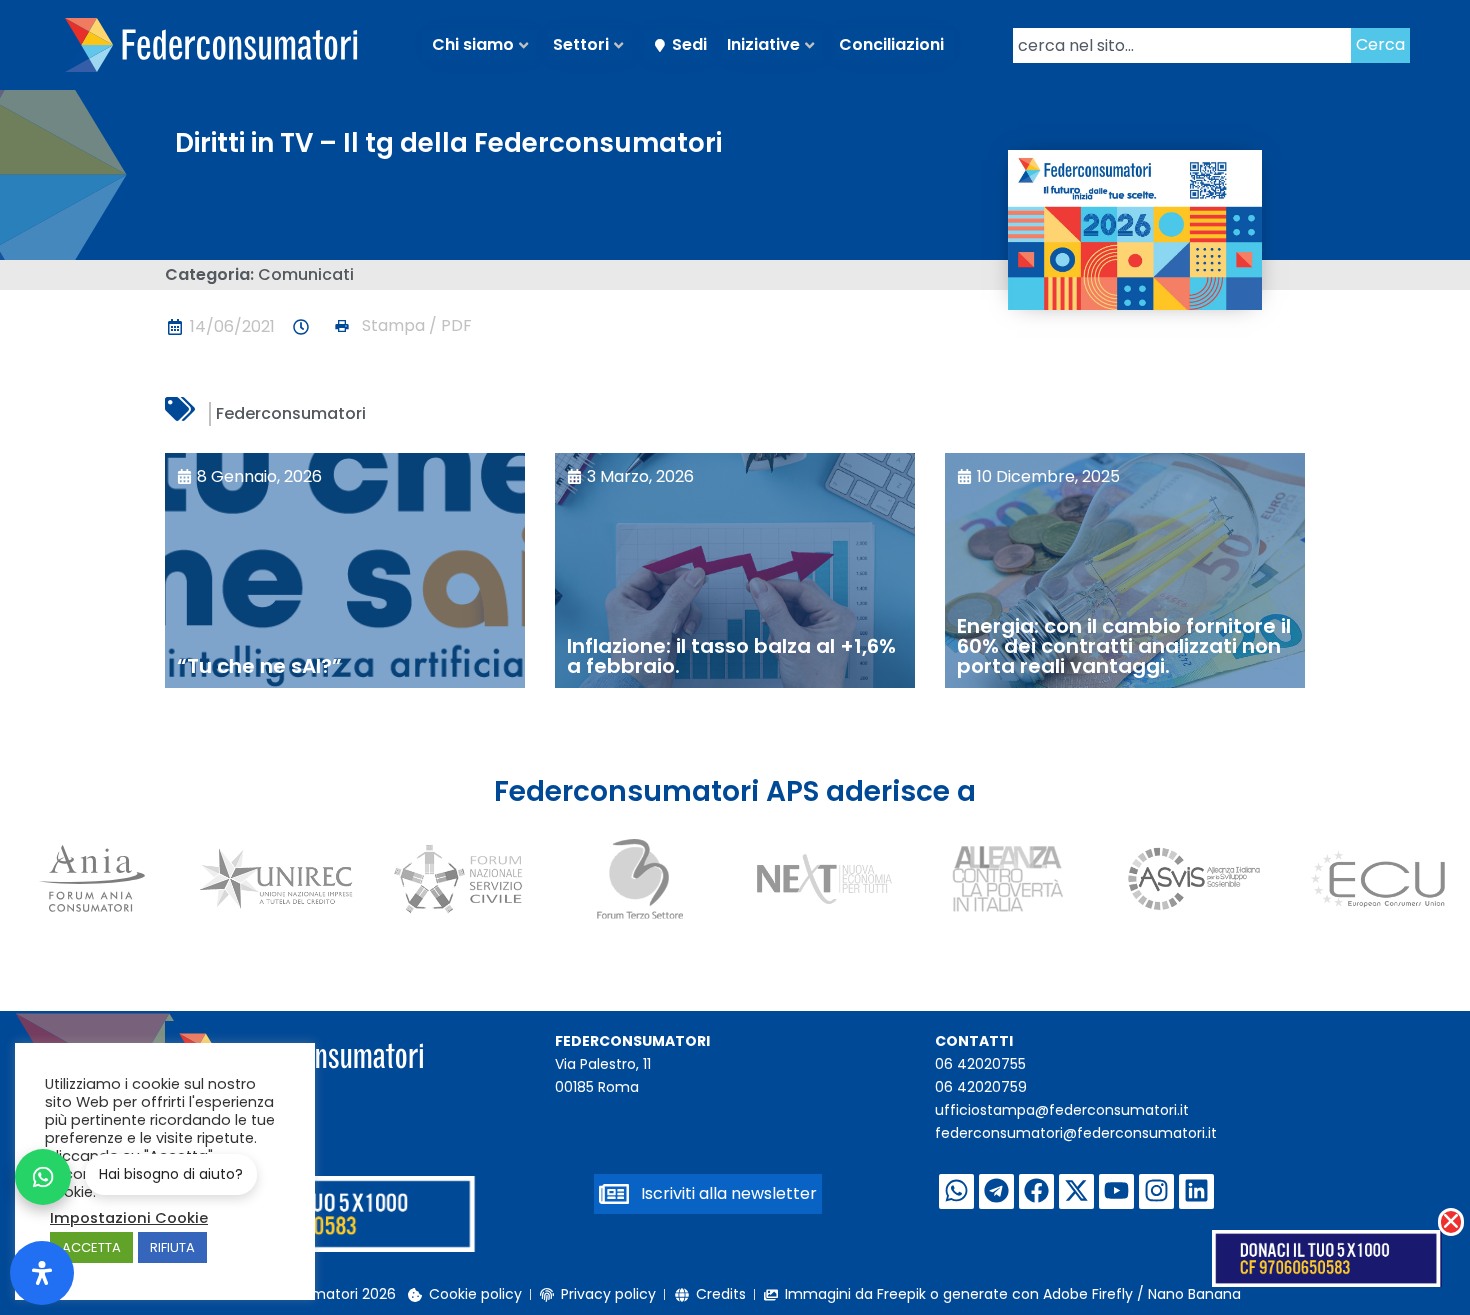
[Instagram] (1156, 1191)
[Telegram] (996, 1191)
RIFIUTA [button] (172, 1247)
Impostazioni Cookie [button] (129, 1218)
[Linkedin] (1196, 1191)
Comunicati (306, 274)
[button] (402, 326)
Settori (581, 44)
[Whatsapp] (956, 1191)
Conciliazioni (891, 44)
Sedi (689, 44)
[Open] (42, 1273)
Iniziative (763, 44)
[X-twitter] (1076, 1191)
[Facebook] (1036, 1191)
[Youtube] (1116, 1191)
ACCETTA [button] (91, 1247)
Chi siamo (473, 44)
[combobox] (1182, 45)
